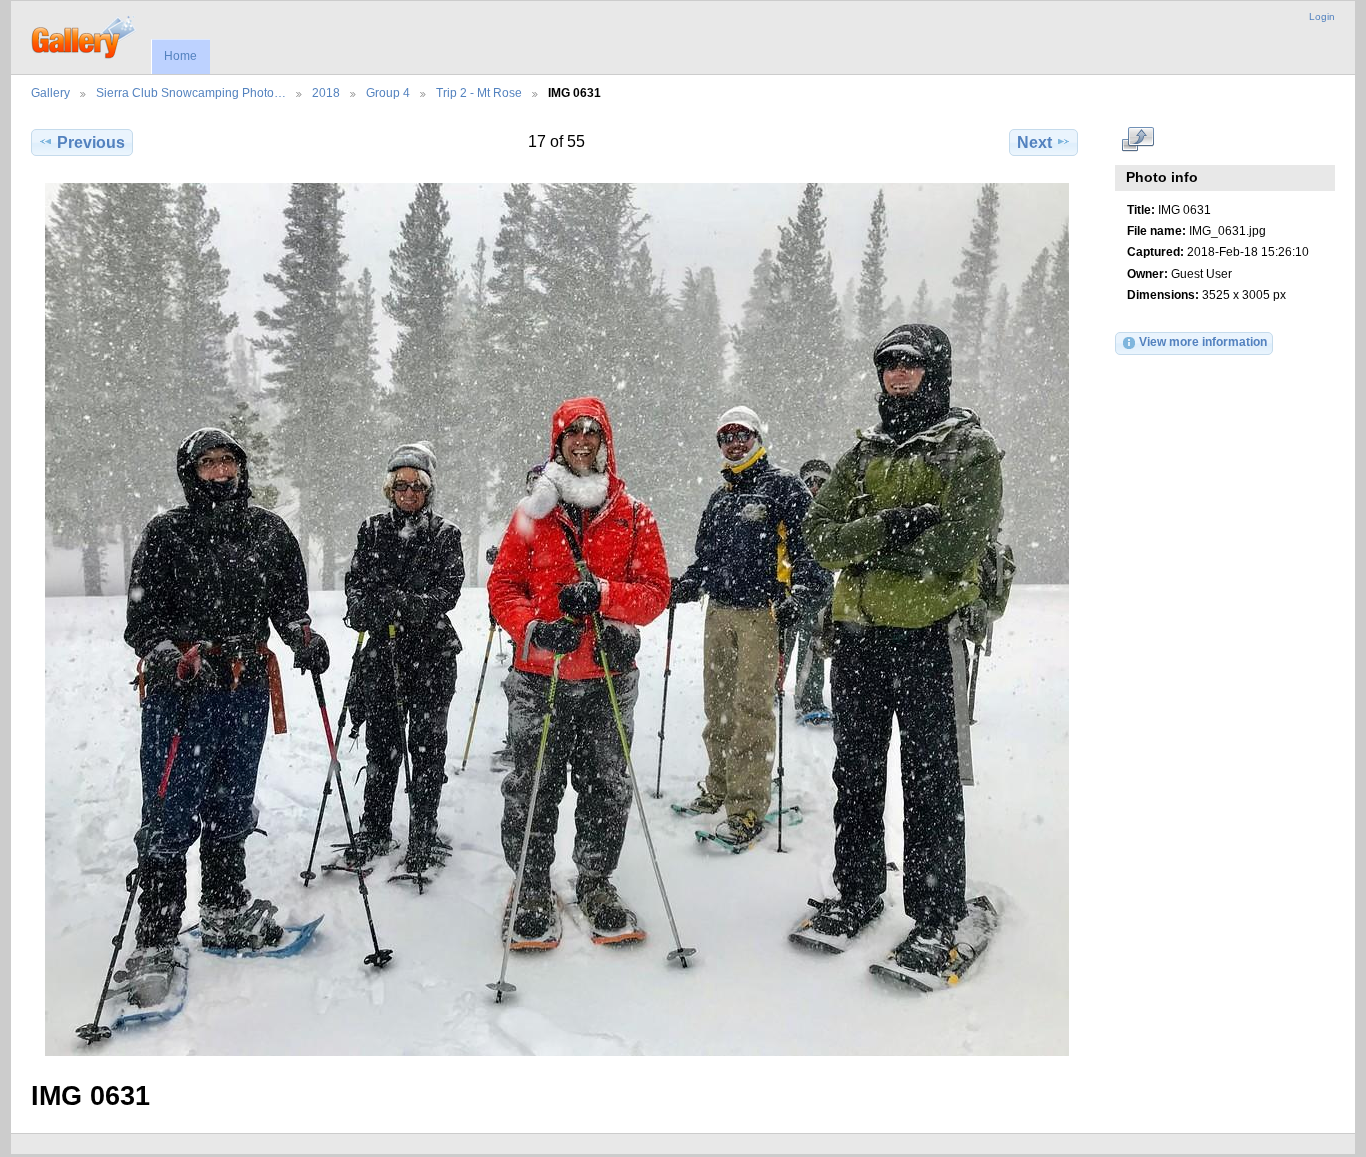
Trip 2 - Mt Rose (479, 92)
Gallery (50, 92)
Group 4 (388, 92)
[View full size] (556, 619)
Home (180, 56)
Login (1322, 16)
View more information (1203, 341)
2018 (326, 92)
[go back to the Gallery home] (84, 35)
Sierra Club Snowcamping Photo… (191, 92)
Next (1034, 142)
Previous (91, 142)
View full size (1137, 140)
